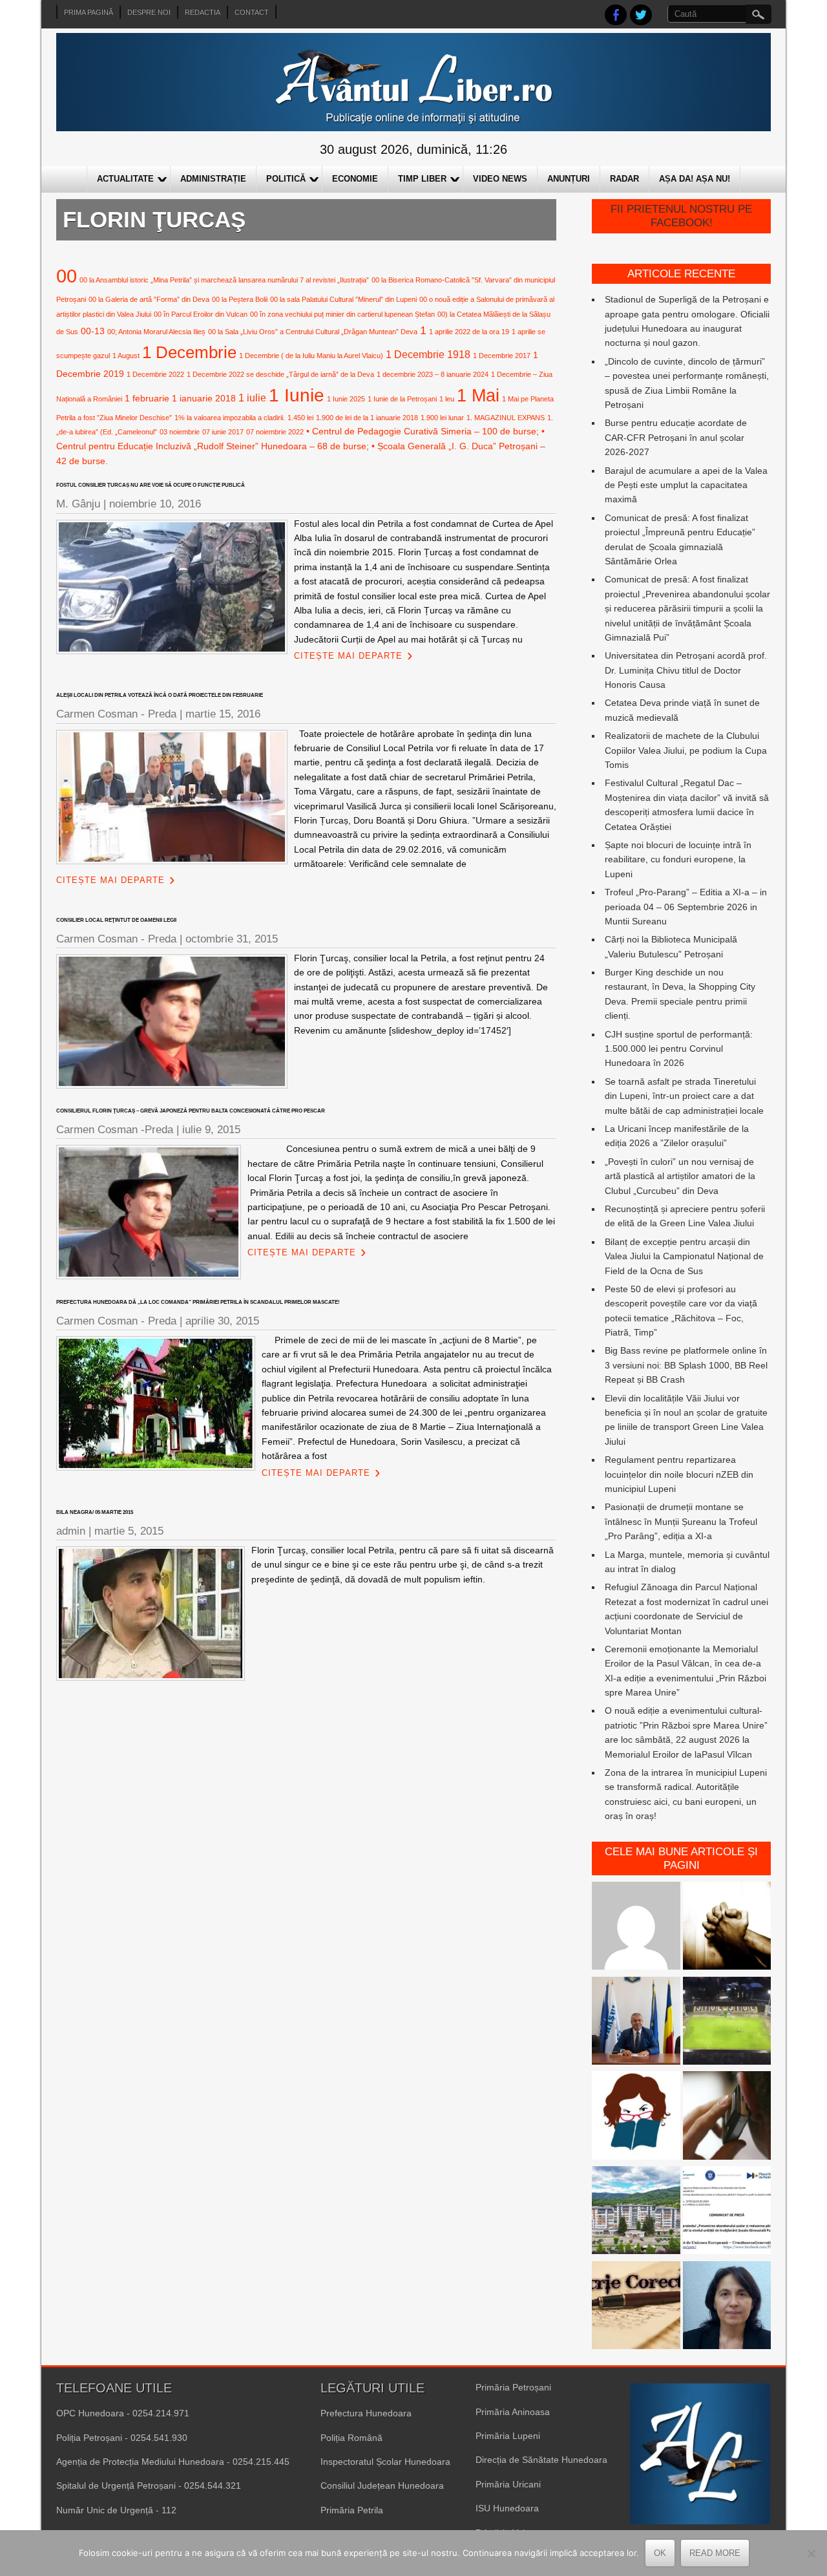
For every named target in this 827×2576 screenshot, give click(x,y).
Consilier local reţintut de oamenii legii (116, 920)
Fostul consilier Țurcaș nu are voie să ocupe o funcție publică (151, 485)
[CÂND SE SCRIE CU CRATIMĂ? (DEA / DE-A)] (636, 2117)
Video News (500, 179)
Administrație (213, 179)
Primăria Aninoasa (513, 2412)
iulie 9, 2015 (211, 1130)
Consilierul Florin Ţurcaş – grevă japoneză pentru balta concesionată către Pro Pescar (191, 1111)
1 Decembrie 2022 (155, 374)
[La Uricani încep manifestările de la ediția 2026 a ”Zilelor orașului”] (636, 2023)
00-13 (93, 331)
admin (71, 1531)
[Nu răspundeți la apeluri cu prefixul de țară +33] (727, 2117)
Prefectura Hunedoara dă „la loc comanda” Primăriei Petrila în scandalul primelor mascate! (198, 1302)
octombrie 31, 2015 (232, 939)
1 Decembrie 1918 (428, 354)
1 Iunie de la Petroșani (402, 399)
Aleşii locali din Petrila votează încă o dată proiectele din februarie (160, 695)
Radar (624, 179)
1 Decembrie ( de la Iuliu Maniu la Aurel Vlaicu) (311, 356)
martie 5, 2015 (129, 1531)
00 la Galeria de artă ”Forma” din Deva (149, 299)
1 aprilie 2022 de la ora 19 (469, 332)
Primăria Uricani (508, 2484)
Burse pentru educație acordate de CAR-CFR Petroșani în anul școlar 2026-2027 (676, 437)
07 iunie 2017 (223, 432)
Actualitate (125, 179)
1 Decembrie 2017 (502, 356)
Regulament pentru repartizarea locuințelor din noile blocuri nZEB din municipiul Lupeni (679, 1474)
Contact (252, 12)
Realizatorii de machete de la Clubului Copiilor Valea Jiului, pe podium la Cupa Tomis (686, 750)
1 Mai (478, 395)
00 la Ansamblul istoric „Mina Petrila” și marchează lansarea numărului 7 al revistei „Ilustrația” (224, 280)
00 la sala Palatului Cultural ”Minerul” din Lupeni (343, 299)
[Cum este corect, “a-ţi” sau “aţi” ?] (636, 1928)
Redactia (203, 12)
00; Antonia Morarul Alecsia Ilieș (156, 332)
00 (67, 276)
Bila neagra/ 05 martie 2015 (95, 1512)
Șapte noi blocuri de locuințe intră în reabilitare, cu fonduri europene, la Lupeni (678, 859)
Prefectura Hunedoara (366, 2413)
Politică (286, 179)
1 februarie (147, 398)
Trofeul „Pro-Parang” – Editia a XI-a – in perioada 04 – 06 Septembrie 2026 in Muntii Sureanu (686, 907)
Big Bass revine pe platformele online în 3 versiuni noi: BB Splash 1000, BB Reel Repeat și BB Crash (686, 1365)
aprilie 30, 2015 (222, 1321)
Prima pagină (89, 12)
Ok (660, 2553)
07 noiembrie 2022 (275, 432)
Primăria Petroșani (513, 2387)
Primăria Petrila (352, 2510)
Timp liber (422, 179)
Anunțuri (569, 179)
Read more (715, 2553)
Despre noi (149, 12)
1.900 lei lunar (442, 418)
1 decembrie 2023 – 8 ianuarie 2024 (433, 374)
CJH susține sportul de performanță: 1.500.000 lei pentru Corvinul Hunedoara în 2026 (679, 1049)
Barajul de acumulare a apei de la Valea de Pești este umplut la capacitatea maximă (686, 485)
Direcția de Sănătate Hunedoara (541, 2460)
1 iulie (252, 398)
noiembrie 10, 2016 (155, 504)
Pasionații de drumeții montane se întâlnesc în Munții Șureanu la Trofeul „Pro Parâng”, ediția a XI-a (681, 1521)
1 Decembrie (189, 352)
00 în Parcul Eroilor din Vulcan (201, 314)
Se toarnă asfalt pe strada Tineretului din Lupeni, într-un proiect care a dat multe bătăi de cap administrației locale (684, 1096)
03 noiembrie (180, 432)
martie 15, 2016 (223, 714)
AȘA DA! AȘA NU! (695, 179)
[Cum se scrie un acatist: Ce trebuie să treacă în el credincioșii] (727, 1928)
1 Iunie (297, 395)
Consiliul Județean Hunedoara (382, 2486)
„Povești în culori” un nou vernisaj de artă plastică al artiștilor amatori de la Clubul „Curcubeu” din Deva (680, 1176)
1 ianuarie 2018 (204, 398)
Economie (355, 179)
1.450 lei (300, 418)
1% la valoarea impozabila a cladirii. (230, 418)
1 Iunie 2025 (346, 399)
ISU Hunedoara (507, 2508)
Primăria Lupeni (508, 2436)
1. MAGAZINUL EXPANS (506, 418)
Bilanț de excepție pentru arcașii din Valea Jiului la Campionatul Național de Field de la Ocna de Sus (684, 1256)
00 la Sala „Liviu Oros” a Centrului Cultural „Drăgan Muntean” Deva (313, 332)
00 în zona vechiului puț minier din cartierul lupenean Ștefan (342, 314)
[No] (811, 2553)
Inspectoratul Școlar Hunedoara (385, 2462)
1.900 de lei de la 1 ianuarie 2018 (367, 418)
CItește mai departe (348, 656)
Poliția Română (351, 2438)
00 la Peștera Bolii (240, 299)
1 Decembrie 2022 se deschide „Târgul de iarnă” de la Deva (280, 374)
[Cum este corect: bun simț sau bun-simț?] (636, 2307)
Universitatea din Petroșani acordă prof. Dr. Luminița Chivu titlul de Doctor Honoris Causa (686, 670)
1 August (126, 356)
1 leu (447, 399)
